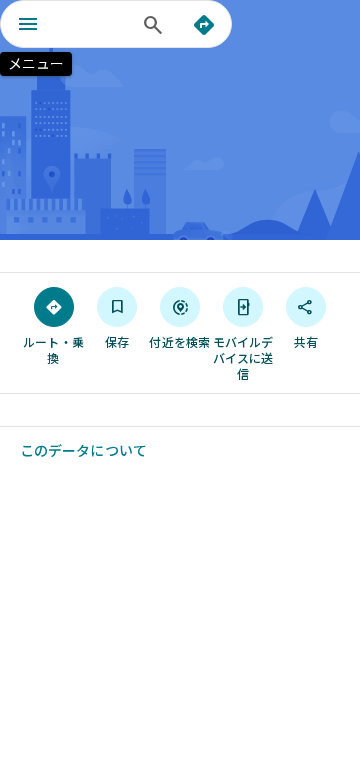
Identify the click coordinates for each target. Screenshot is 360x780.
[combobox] (95, 24)
